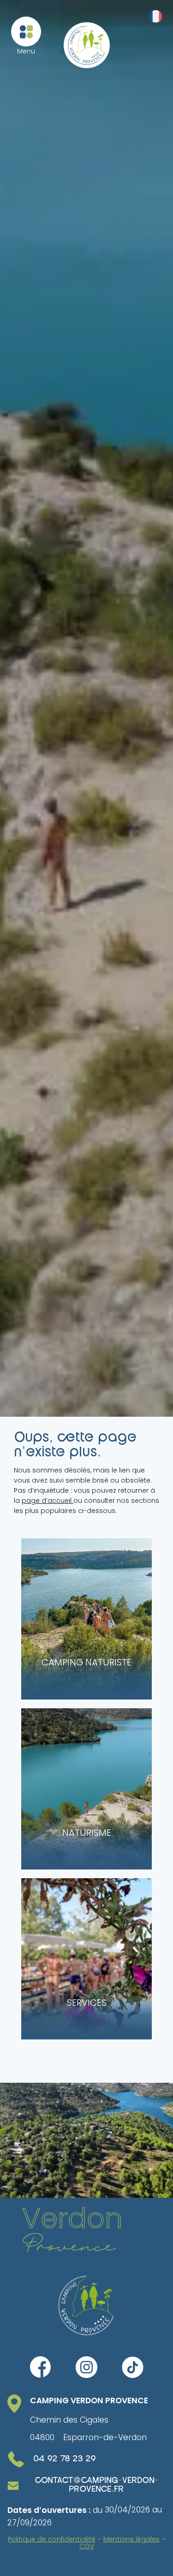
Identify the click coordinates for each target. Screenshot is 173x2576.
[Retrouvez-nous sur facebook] (41, 2367)
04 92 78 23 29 (65, 2459)
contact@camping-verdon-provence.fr (96, 2485)
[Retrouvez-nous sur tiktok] (133, 2367)
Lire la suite (55, 1548)
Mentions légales (131, 2539)
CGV (87, 2546)
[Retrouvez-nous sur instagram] (87, 2367)
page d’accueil (48, 1501)
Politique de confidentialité (52, 2539)
